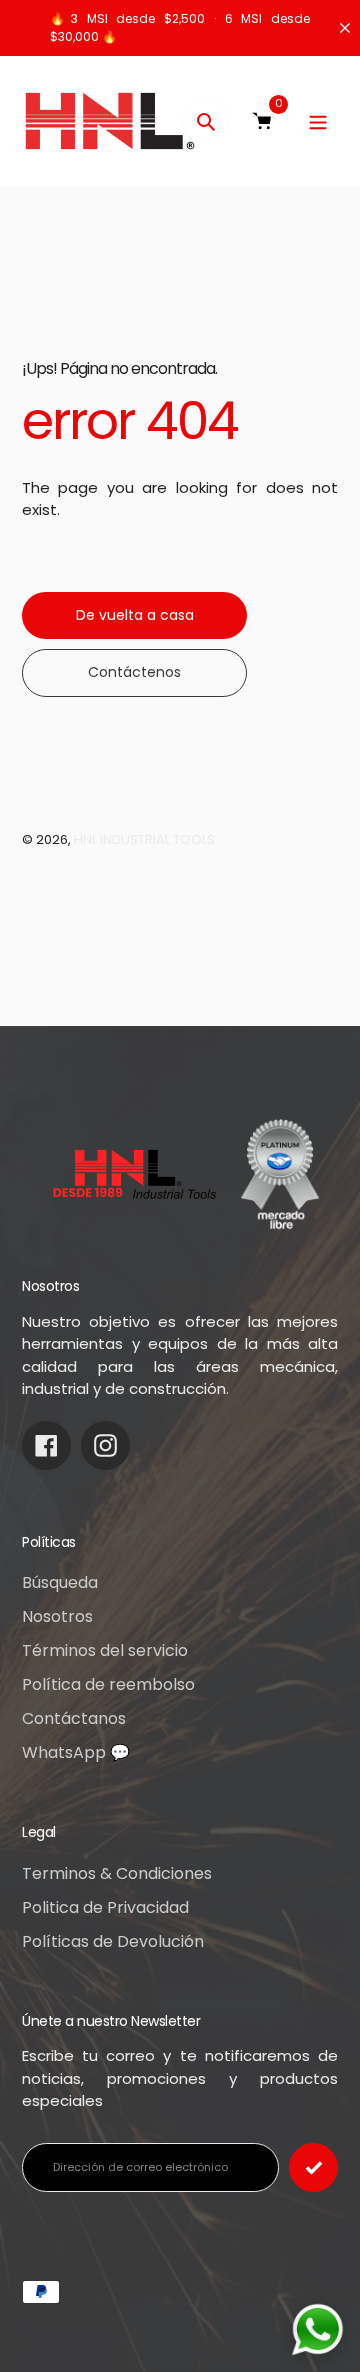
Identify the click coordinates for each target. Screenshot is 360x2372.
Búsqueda (60, 1582)
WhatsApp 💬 (76, 1752)
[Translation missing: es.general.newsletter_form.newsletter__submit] (313, 2167)
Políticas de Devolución (113, 1941)
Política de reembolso (108, 1684)
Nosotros (57, 1616)
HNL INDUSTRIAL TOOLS (144, 839)
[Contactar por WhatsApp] (317, 2329)
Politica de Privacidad (105, 1907)
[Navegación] (317, 121)
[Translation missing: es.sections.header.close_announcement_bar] (345, 28)
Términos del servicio (105, 1650)
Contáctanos (74, 1718)
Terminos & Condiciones (117, 1873)
